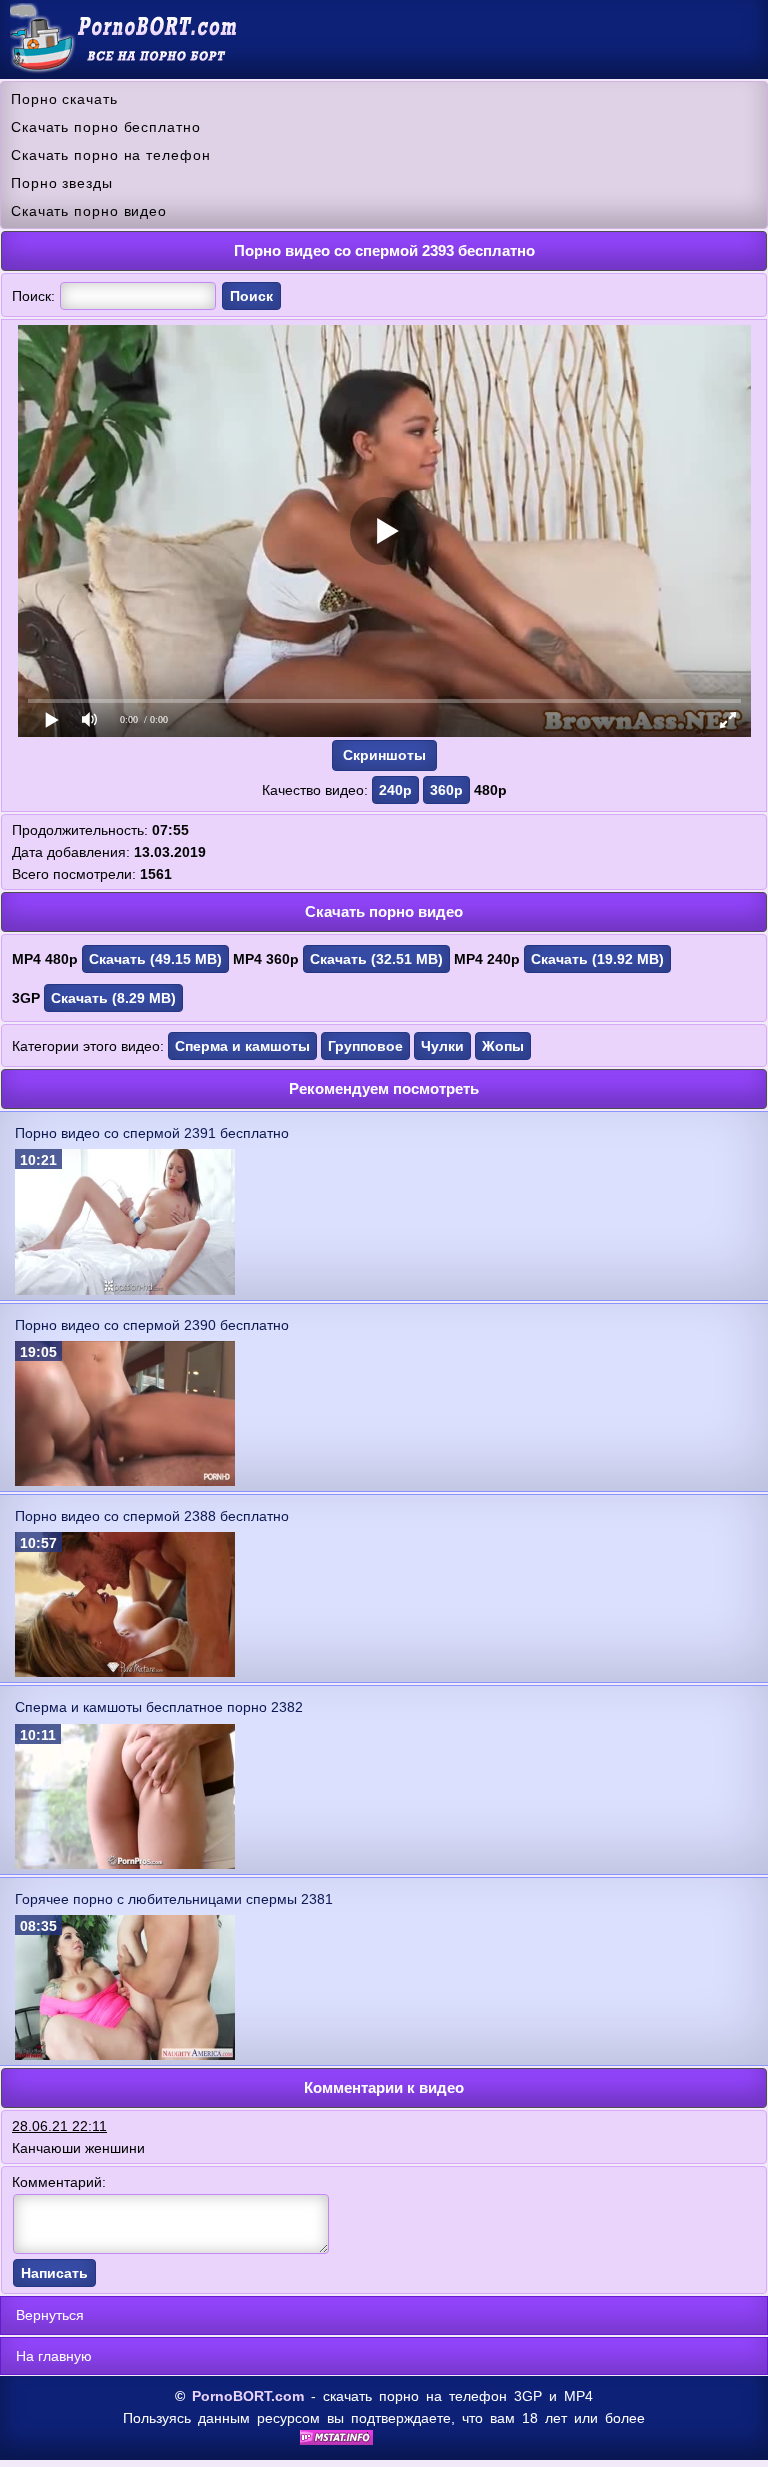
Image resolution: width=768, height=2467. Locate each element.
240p (395, 790)
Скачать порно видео (89, 211)
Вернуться (50, 2315)
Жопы (503, 1046)
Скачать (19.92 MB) (597, 959)
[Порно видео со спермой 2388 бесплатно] (125, 1672)
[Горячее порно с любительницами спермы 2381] (125, 2055)
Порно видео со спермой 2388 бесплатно (152, 1516)
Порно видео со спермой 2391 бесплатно (152, 1133)
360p (446, 790)
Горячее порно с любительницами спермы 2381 (174, 1899)
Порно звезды (62, 183)
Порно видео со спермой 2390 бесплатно (152, 1325)
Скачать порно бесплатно (106, 127)
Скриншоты (384, 755)
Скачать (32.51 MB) (376, 959)
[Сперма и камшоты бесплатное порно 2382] (125, 1864)
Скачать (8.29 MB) (113, 998)
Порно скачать (64, 99)
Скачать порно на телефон (111, 155)
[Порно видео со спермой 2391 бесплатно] (125, 1290)
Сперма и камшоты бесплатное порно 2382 (159, 1707)
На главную (54, 2356)
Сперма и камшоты (242, 1046)
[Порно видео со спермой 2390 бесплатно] (125, 1481)
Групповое (365, 1046)
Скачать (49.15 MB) (155, 959)
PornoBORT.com (248, 2396)
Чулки (442, 1046)
